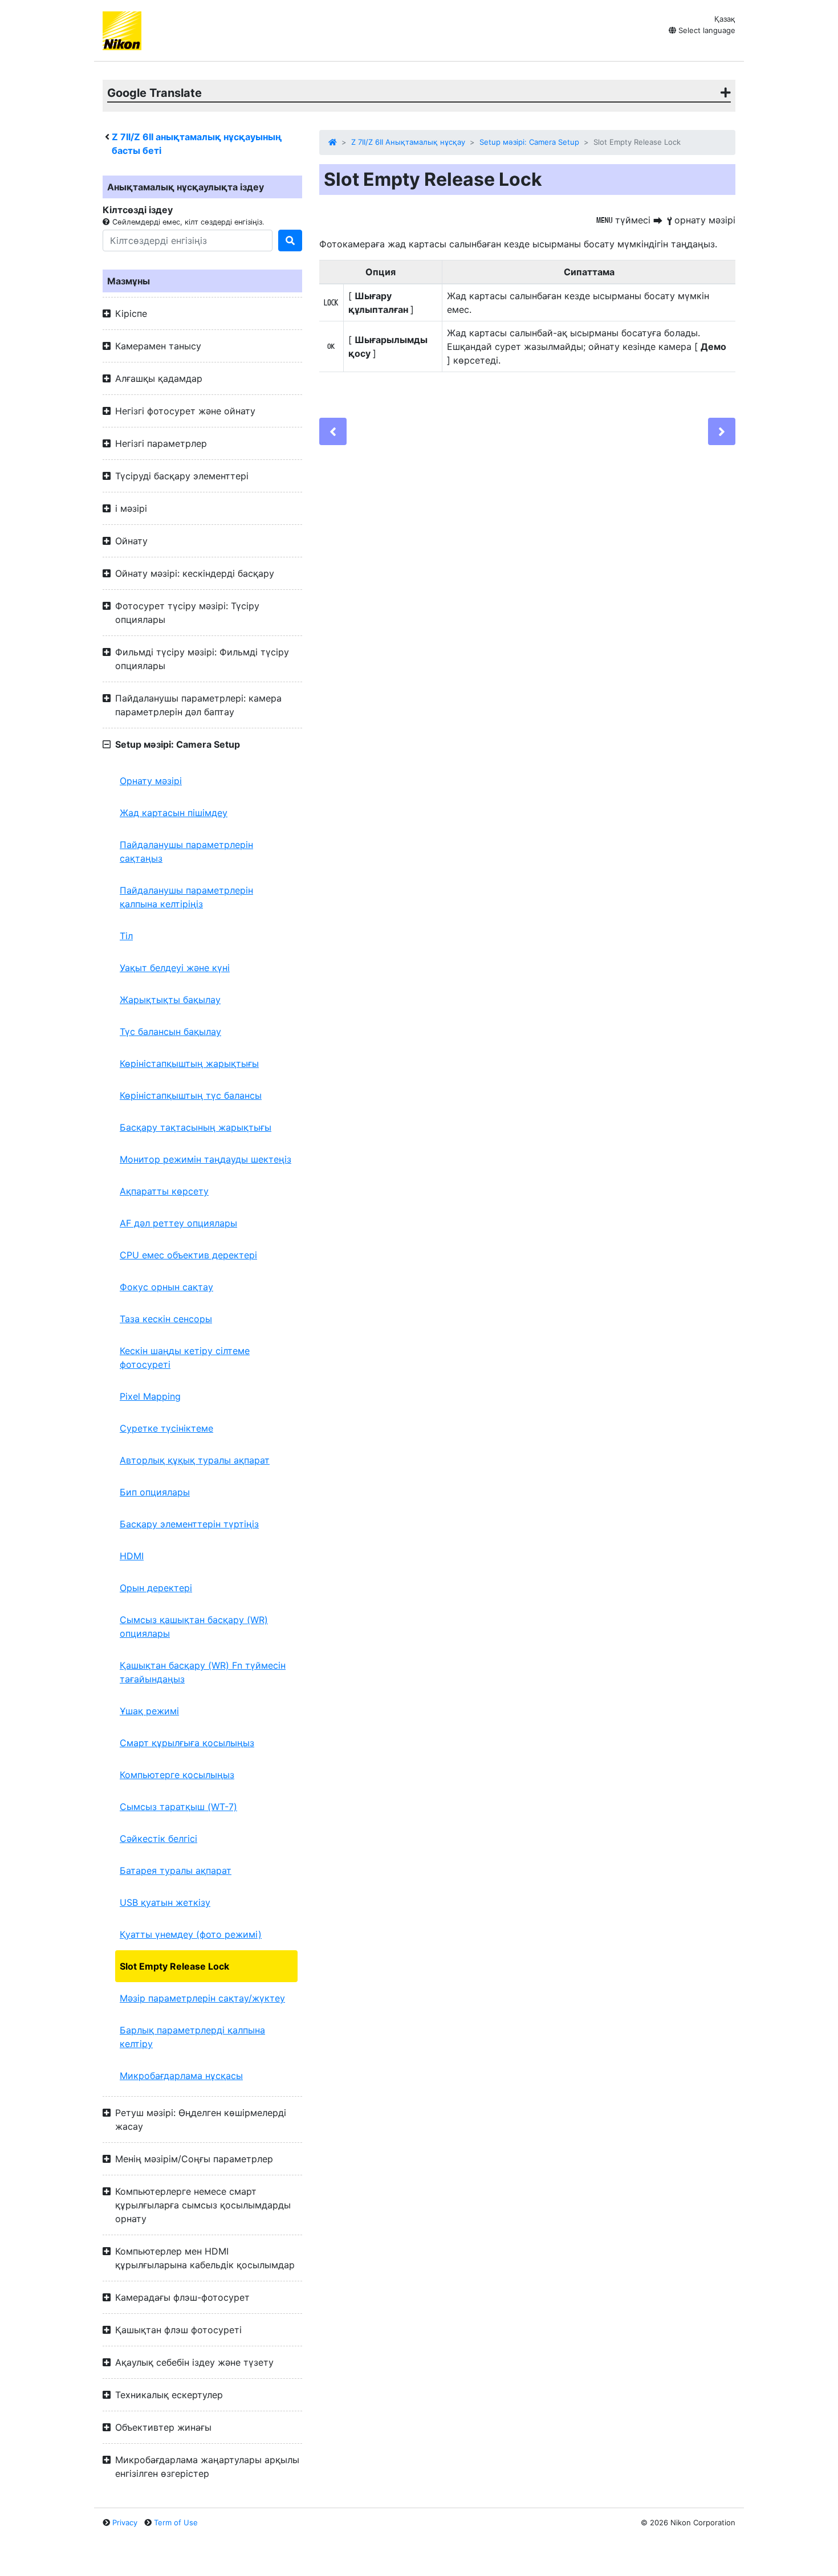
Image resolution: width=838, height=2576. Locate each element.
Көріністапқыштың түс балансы (191, 1095)
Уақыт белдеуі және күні (175, 968)
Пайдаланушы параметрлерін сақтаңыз (186, 851)
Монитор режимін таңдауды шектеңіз (206, 1159)
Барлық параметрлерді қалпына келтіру (192, 2037)
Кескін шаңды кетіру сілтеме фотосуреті (185, 1358)
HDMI (132, 1556)
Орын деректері (156, 1588)
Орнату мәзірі (151, 781)
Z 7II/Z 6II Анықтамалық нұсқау (408, 142)
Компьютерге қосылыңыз (177, 1775)
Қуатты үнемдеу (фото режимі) (191, 1934)
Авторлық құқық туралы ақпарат (195, 1460)
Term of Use (176, 2522)
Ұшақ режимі (149, 1711)
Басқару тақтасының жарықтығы (196, 1127)
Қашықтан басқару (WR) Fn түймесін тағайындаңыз (203, 1672)
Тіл (126, 936)
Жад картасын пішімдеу (174, 813)
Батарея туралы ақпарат (176, 1870)
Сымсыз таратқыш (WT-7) (178, 1807)
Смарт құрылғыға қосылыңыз (187, 1743)
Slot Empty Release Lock (174, 1966)
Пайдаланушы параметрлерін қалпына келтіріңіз (186, 897)
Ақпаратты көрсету (164, 1191)
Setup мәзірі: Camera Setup (529, 142)
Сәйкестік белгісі (158, 1839)
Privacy (125, 2522)
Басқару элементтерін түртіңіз (189, 1524)
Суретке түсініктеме (166, 1428)
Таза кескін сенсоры (166, 1319)
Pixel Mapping (150, 1396)
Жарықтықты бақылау (170, 1000)
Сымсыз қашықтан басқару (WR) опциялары (194, 1627)
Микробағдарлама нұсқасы (181, 2076)
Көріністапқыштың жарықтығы (189, 1063)
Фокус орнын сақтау (166, 1287)
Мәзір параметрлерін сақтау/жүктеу (202, 1998)
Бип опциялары (155, 1492)
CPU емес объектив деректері (188, 1255)
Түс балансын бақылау (170, 1032)
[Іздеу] (290, 241)
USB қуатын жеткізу (165, 1902)
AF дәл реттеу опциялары (178, 1223)
